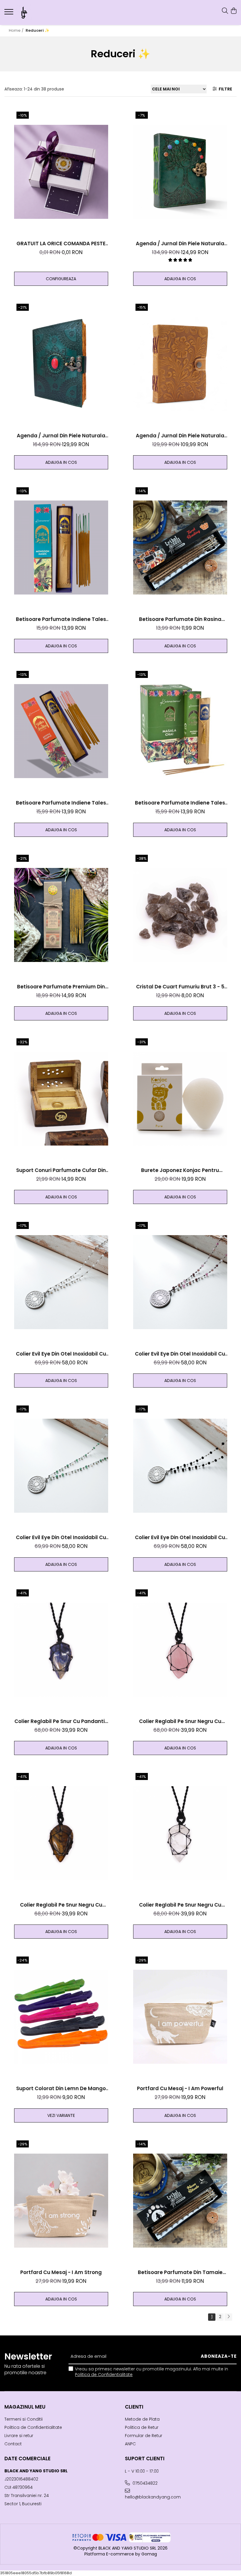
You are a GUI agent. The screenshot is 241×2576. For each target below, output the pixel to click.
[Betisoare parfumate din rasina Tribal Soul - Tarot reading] (180, 548)
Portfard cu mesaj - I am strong (61, 2272)
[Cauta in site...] (225, 11)
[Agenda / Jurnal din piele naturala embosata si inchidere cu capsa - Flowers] (180, 364)
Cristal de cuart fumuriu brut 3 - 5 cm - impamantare (180, 987)
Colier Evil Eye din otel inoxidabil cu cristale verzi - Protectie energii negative (61, 1538)
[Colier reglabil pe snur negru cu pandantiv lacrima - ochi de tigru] (61, 1833)
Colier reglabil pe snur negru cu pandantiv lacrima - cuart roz (180, 1721)
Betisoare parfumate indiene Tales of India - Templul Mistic (61, 803)
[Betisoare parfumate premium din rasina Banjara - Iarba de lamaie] (61, 915)
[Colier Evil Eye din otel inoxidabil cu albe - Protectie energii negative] (61, 1282)
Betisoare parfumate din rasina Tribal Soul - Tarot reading (180, 619)
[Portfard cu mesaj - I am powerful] (180, 2017)
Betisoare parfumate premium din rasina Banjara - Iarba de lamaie (61, 987)
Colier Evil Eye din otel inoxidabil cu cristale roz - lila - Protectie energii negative (180, 1354)
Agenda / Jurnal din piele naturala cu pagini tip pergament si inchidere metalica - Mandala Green (61, 436)
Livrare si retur (19, 2436)
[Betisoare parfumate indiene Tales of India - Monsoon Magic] (61, 548)
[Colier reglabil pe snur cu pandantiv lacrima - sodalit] (61, 1650)
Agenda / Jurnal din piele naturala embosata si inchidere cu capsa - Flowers (180, 436)
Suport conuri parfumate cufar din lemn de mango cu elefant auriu (61, 1170)
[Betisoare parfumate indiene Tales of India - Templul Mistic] (61, 731)
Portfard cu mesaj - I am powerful (180, 2088)
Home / (17, 30)
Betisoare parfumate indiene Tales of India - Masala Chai (180, 803)
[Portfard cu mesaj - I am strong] (61, 2201)
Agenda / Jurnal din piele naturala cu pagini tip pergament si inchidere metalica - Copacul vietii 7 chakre (180, 244)
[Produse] (10, 14)
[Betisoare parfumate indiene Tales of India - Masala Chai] (180, 731)
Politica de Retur (142, 2427)
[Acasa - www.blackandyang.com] (40, 12)
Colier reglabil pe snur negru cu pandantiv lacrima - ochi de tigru (61, 1905)
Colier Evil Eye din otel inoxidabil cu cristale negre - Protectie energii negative (180, 1538)
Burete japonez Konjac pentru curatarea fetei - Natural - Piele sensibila (180, 1170)
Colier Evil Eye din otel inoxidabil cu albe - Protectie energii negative (61, 1354)
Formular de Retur (144, 2436)
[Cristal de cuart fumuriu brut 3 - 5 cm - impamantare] (180, 915)
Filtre (225, 89)
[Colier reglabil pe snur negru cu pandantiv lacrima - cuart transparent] (180, 1833)
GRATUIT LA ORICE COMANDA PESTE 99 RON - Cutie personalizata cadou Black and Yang (61, 244)
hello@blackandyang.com (153, 2497)
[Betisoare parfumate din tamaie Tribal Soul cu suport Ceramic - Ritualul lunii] (180, 2201)
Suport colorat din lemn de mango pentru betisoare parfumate (61, 2089)
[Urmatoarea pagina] (228, 2317)
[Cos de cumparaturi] (234, 11)
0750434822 (144, 2483)
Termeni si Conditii (24, 2419)
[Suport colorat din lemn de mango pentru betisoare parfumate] (61, 2017)
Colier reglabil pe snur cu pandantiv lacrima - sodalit (61, 1721)
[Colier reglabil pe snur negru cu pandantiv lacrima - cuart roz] (180, 1650)
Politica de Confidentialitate (104, 2375)
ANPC (130, 2444)
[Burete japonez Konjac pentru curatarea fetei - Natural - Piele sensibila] (180, 1099)
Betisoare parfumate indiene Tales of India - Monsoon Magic (61, 619)
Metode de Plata (142, 2419)
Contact (13, 2444)
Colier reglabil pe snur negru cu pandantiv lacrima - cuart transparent (180, 1905)
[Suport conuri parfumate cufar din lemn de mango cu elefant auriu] (61, 1099)
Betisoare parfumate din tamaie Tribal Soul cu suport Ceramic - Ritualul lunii (180, 2272)
